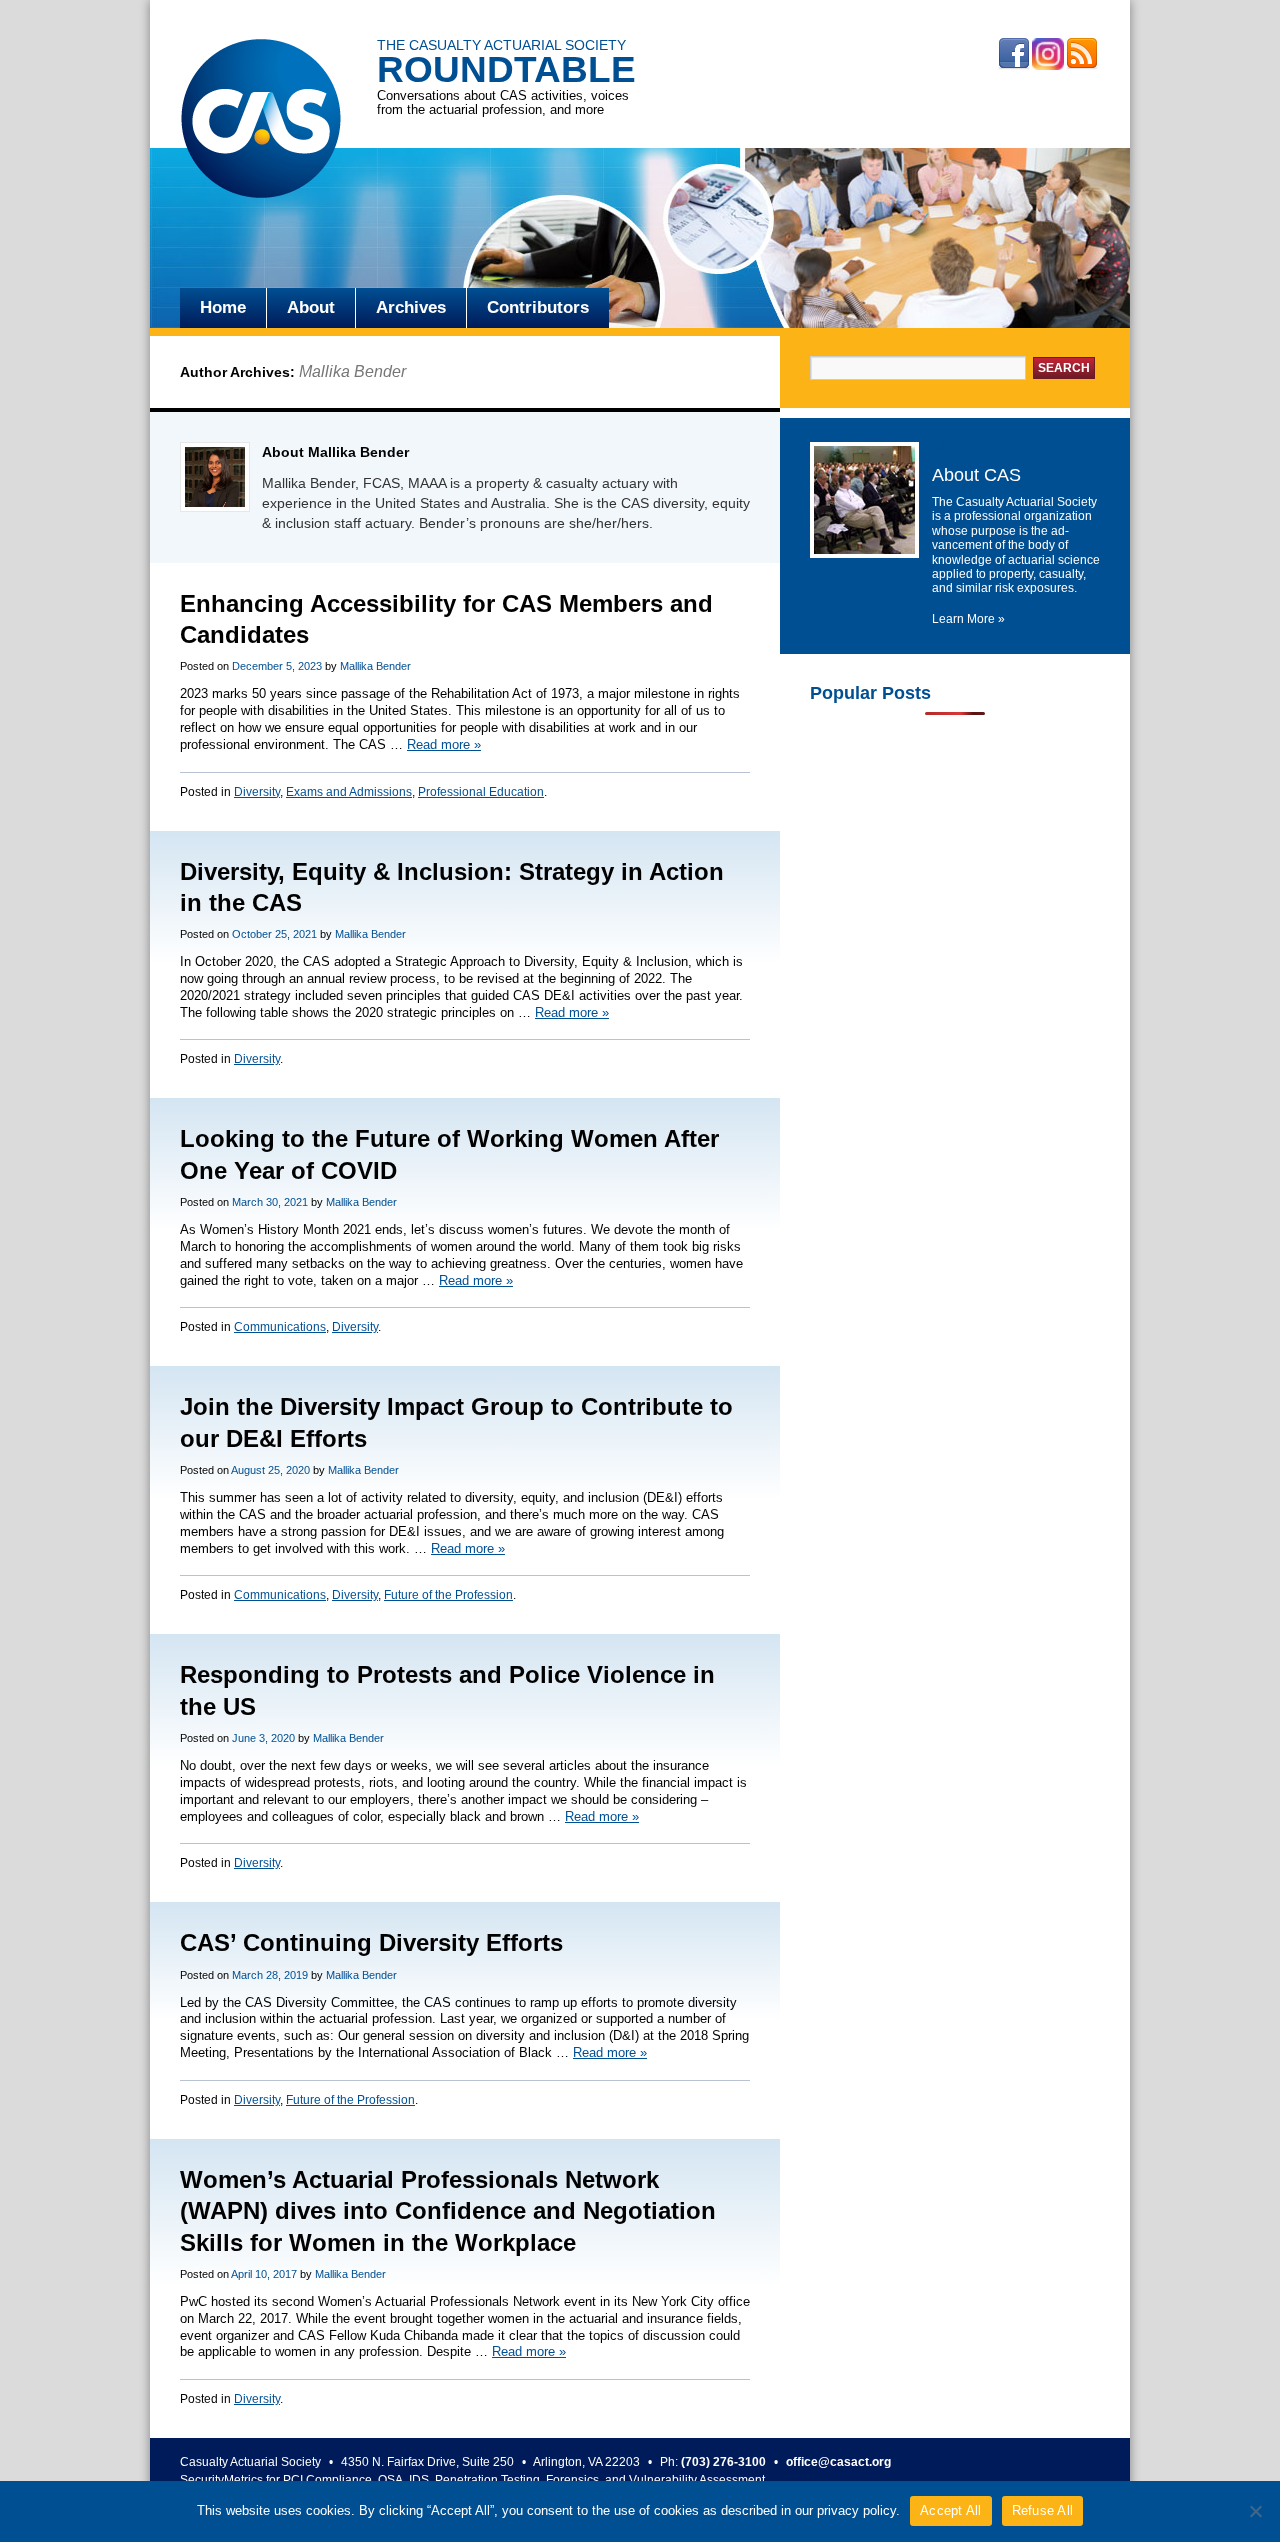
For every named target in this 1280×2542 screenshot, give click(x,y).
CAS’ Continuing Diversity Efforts (371, 1942)
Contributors (538, 307)
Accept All (951, 2510)
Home (223, 307)
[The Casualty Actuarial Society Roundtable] (261, 121)
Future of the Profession (448, 1595)
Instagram (1048, 54)
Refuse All (1043, 2510)
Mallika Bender (352, 371)
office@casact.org (838, 2462)
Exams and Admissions (349, 792)
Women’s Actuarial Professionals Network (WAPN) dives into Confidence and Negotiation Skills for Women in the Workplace (448, 2210)
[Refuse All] (1255, 2511)
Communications (280, 1327)
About (311, 307)
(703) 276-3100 (723, 2462)
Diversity (257, 792)
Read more (444, 744)
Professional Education (481, 792)
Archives (411, 307)
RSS (1082, 54)
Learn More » (968, 619)
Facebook (1014, 54)
